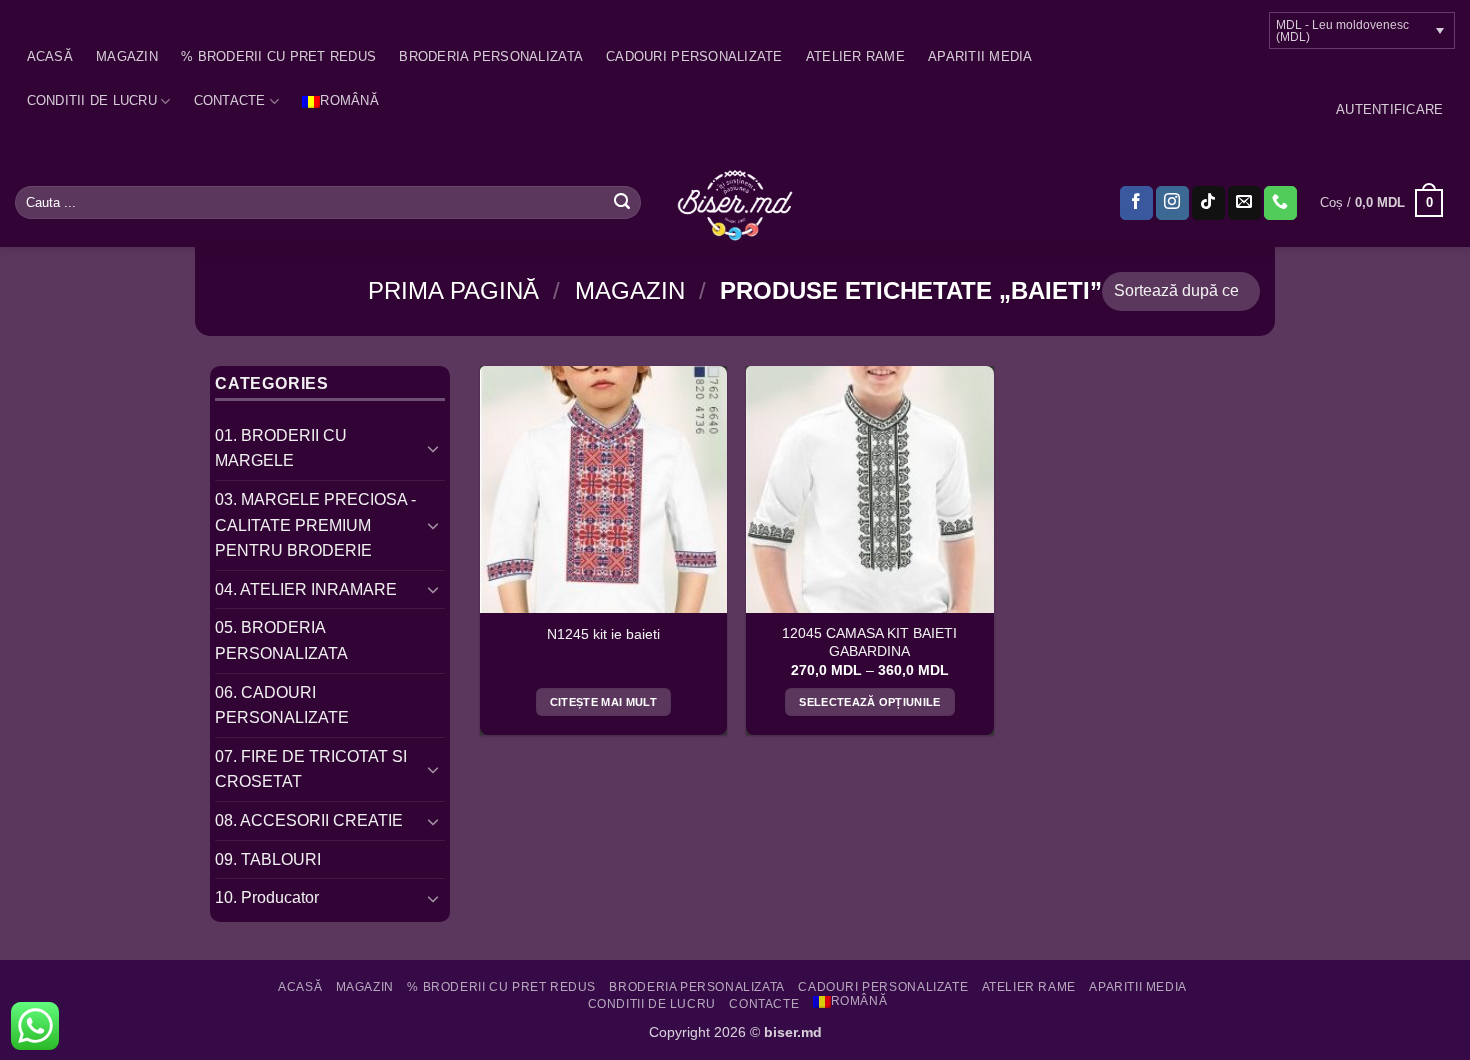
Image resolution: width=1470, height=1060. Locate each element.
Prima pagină (453, 290)
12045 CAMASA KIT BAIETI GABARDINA (869, 642)
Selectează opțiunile (870, 702)
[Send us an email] (1244, 203)
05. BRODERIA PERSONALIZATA (281, 640)
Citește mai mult (603, 702)
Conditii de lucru (92, 100)
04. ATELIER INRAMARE (306, 589)
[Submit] (622, 203)
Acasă (50, 56)
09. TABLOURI (268, 859)
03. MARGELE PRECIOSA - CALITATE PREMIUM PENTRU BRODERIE (315, 525)
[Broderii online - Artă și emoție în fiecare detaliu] (735, 203)
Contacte (230, 100)
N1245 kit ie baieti (603, 634)
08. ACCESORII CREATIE (309, 820)
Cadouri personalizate (694, 56)
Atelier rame (855, 56)
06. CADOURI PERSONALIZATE (282, 705)
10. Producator (267, 897)
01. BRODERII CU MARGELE (281, 448)
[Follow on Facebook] (1136, 203)
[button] (1389, 110)
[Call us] (1280, 203)
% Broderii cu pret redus (278, 56)
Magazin (127, 56)
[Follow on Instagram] (1172, 203)
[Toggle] (433, 448)
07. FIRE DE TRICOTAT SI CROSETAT (311, 769)
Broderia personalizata (491, 56)
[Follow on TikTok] (1208, 203)
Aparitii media (980, 56)
